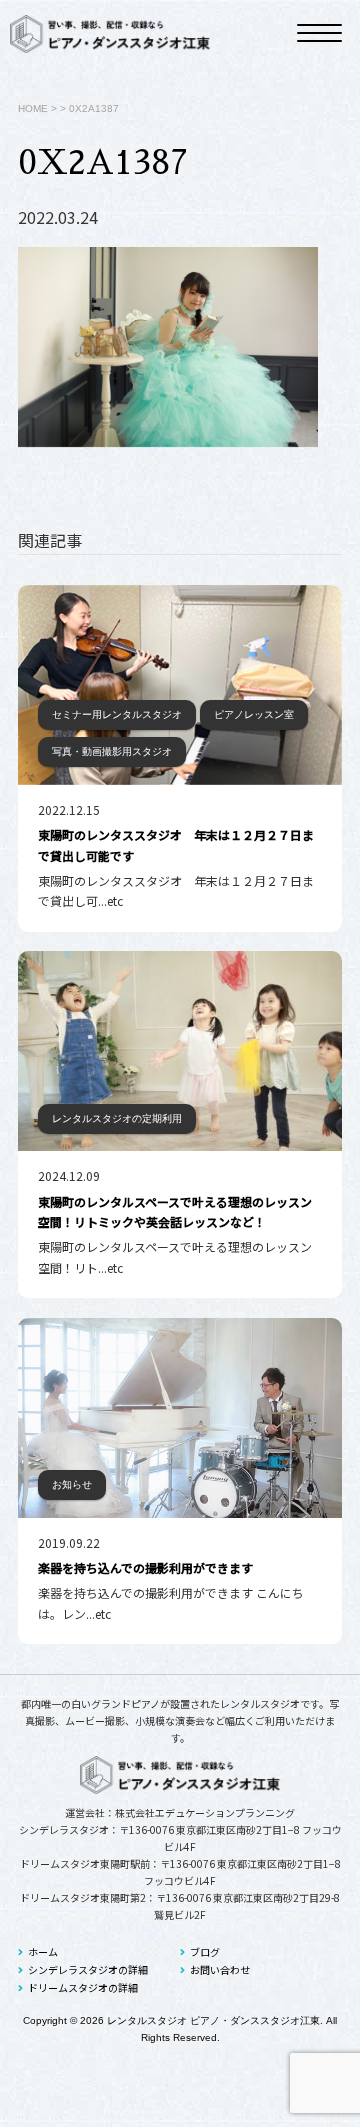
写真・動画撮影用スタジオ (112, 751)
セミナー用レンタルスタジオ (117, 714)
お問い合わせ (220, 1969)
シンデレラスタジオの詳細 (88, 1969)
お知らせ (72, 1484)
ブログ (205, 1951)
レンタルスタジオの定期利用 (117, 1118)
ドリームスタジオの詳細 (83, 1987)
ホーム (43, 1951)
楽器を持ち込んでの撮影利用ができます (145, 1567)
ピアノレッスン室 (254, 714)
